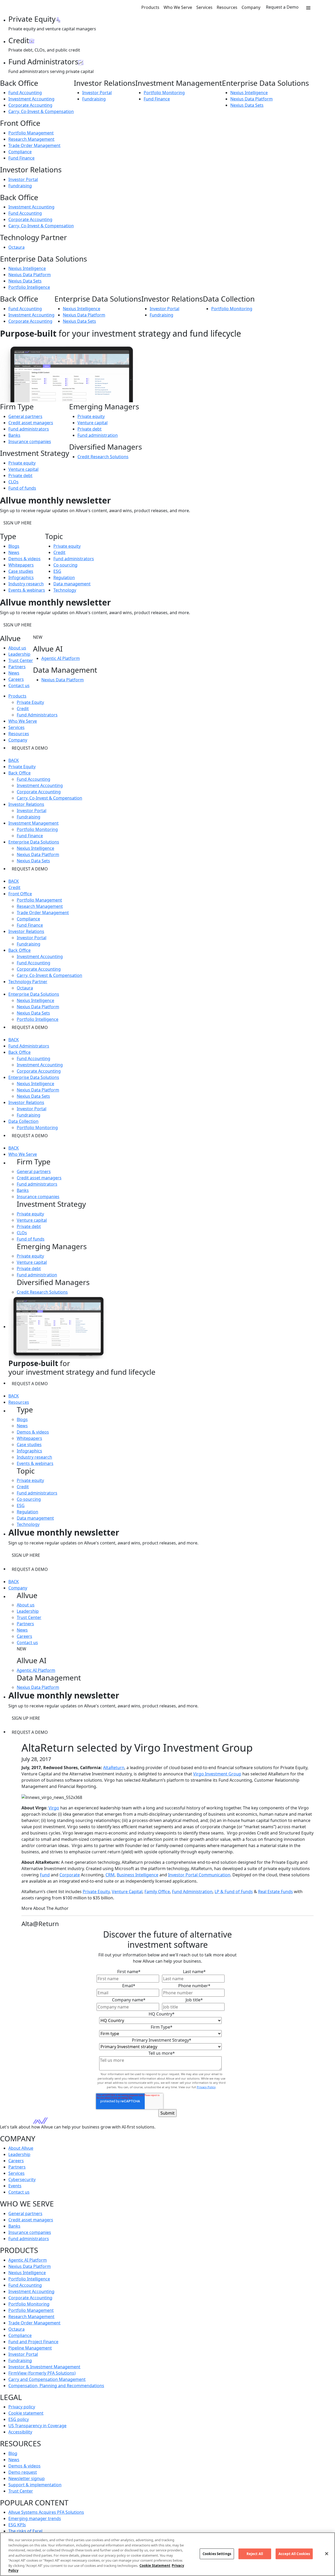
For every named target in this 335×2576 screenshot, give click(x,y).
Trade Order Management (34, 145)
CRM (110, 1875)
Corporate (70, 1875)
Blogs (14, 546)
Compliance (20, 152)
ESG (57, 571)
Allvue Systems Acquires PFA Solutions (46, 2512)
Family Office (157, 1892)
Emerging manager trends (35, 2518)
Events (15, 2186)
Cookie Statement (155, 2566)
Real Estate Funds (275, 1892)
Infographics (21, 578)
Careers (16, 679)
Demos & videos (24, 559)
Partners (17, 667)
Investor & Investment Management (44, 2367)
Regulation (64, 578)
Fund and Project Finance (33, 2342)
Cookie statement (26, 2413)
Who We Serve (178, 7)
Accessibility (20, 2432)
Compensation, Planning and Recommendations (56, 2386)
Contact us (19, 686)
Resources (227, 7)
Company (251, 7)
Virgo (54, 1808)
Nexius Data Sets (247, 105)
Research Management (31, 139)
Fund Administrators (37, 715)
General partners (25, 416)
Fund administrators (29, 429)
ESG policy (19, 2419)
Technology (65, 590)
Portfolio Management (31, 133)
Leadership (19, 654)
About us (17, 648)
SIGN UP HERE (18, 523)
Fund (45, 1875)
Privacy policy (22, 2407)
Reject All (255, 2554)
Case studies (21, 571)
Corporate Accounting (30, 105)
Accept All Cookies (294, 2554)
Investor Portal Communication (199, 1875)
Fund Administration (192, 1892)
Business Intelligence (138, 1875)
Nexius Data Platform (252, 99)
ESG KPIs (17, 2525)
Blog (13, 2453)
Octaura (16, 247)
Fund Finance (157, 99)
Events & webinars (27, 590)
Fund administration (98, 435)
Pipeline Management (30, 2348)
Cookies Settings (217, 2554)
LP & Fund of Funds (234, 1892)
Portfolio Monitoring (164, 93)
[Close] (327, 2554)
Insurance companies (30, 441)
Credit (59, 552)
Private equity (22, 463)
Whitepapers (21, 565)
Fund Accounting (25, 93)
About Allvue (21, 2148)
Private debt (20, 475)
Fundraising (94, 99)
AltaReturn (114, 1768)
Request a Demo (282, 7)
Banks (14, 435)
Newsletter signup (27, 2478)
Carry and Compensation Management (47, 2379)
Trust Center (21, 660)
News (14, 552)
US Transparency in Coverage (37, 2426)
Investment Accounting (31, 99)
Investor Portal (97, 93)
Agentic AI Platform (61, 658)
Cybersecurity (22, 2179)
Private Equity (30, 702)
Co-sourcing (65, 565)
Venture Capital (127, 1892)
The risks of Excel (25, 2531)
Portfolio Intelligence (29, 287)
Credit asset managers (31, 423)
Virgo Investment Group (217, 1774)
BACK (14, 760)
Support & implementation (35, 2485)
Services (204, 7)
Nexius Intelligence (249, 93)
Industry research (26, 584)
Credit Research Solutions (103, 457)
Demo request (23, 2472)
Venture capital (23, 469)
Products (150, 7)
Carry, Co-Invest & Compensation (41, 111)
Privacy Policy (206, 2087)
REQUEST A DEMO (30, 748)
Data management (72, 584)
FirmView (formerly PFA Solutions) (42, 2373)
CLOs (13, 482)
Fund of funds (22, 488)
